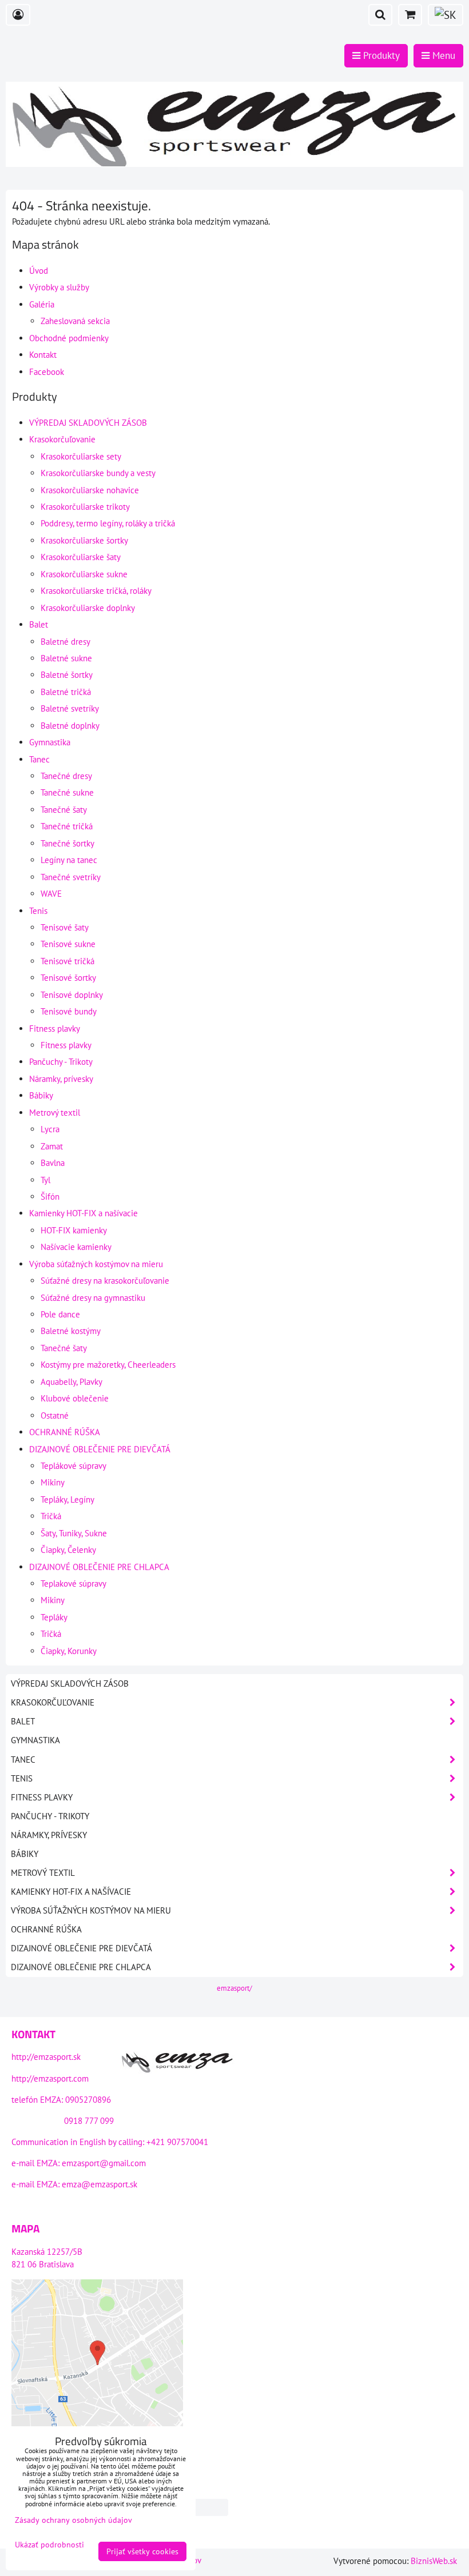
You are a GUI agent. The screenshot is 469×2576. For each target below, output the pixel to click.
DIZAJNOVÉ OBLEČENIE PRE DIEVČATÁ (100, 1449)
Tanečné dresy (66, 776)
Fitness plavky (55, 1029)
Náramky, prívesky (61, 1079)
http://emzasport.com (50, 2078)
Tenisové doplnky (72, 995)
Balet (39, 624)
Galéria (42, 304)
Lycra (50, 1129)
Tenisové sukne (68, 944)
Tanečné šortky (67, 843)
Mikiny (53, 1482)
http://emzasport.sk (46, 2057)
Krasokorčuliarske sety (81, 456)
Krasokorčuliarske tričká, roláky (96, 591)
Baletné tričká (66, 692)
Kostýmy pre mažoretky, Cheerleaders (108, 1365)
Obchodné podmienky (69, 338)
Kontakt (43, 355)
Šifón (50, 1197)
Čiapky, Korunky (69, 1651)
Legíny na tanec (69, 860)
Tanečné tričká (67, 826)
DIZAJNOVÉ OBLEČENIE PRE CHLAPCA (99, 1567)
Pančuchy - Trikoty (61, 1062)
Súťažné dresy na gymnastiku (93, 1298)
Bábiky (41, 1095)
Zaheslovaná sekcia (75, 321)
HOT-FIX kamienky (74, 1230)
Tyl (45, 1180)
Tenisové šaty (65, 927)
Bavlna (53, 1163)
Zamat (52, 1146)
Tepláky (54, 1617)
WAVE (51, 894)
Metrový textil (55, 1113)
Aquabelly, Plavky (71, 1382)
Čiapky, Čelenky (68, 1550)
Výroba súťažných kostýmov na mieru (96, 1264)
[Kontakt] (177, 2064)
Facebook (47, 372)
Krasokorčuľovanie (62, 439)
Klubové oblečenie (75, 1398)
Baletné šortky (67, 675)
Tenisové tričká (67, 961)
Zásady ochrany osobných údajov (73, 2520)
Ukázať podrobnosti (49, 2545)
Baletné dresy (65, 642)
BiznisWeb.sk (434, 2561)
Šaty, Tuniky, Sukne (74, 1533)
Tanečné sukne (67, 792)
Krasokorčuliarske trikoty (85, 507)
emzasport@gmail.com (104, 2163)
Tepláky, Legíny (67, 1499)
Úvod (39, 271)
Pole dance (60, 1314)
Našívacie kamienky (76, 1247)
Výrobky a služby (59, 287)
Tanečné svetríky (71, 877)
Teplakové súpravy (73, 1583)
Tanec (39, 759)
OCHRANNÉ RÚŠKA (65, 1432)
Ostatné (55, 1415)
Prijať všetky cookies (142, 2551)
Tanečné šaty (64, 810)
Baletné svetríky (70, 708)
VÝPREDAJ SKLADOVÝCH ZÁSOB (88, 423)
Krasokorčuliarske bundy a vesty (98, 473)
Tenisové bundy (69, 1011)
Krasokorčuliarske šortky (84, 540)
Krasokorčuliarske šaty (81, 557)
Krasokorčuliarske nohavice (90, 490)
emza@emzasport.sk (100, 2184)
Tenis (38, 911)
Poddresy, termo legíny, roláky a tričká (108, 523)
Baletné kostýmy (71, 1331)
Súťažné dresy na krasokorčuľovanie (105, 1281)
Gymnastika (50, 742)
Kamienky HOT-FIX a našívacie (84, 1213)
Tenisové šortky (68, 978)
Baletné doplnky (70, 726)
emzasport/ (234, 1988)
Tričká (51, 1516)
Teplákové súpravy (73, 1466)
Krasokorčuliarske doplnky (88, 608)
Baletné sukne (66, 658)
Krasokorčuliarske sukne (84, 574)
